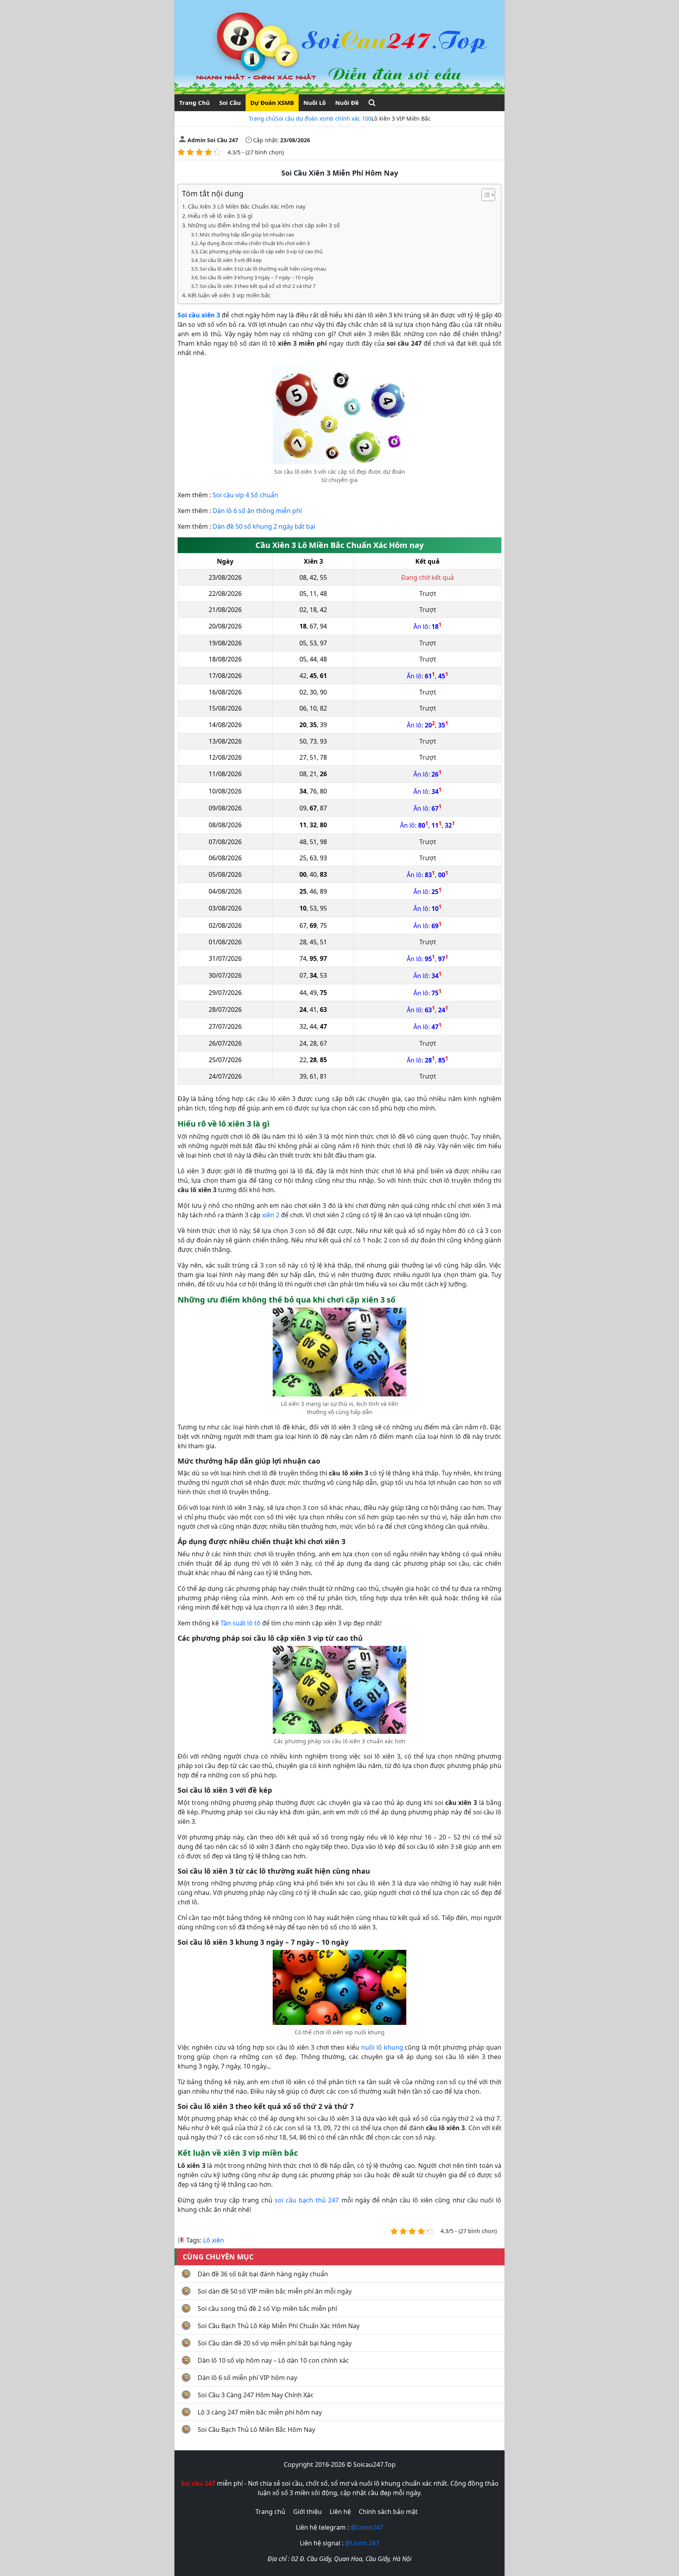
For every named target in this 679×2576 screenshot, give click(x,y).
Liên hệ (340, 2512)
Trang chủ (262, 118)
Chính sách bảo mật (388, 2512)
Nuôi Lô (315, 103)
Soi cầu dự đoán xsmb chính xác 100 (323, 118)
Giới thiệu (307, 2512)
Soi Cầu (230, 103)
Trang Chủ (195, 103)
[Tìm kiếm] (372, 103)
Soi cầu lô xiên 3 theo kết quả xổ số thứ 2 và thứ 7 (258, 286)
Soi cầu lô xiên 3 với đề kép (231, 260)
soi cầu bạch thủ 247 (307, 2200)
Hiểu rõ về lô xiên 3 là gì (220, 216)
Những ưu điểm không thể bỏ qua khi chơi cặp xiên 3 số (264, 225)
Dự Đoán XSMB (272, 103)
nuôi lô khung (382, 2047)
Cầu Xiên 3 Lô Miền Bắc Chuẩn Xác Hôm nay (247, 206)
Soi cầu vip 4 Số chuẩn (245, 495)
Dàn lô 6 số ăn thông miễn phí (257, 511)
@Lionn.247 (362, 2543)
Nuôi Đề (347, 103)
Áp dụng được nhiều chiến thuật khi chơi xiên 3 (255, 243)
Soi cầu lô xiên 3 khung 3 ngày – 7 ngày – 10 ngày (257, 277)
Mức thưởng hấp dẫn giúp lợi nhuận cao (247, 235)
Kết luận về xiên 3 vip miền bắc (229, 295)
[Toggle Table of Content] (484, 195)
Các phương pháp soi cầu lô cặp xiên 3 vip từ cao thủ (261, 251)
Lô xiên (214, 2240)
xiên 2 (271, 1215)
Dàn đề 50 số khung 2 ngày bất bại (264, 526)
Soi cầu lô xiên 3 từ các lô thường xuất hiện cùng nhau (263, 269)
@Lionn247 (367, 2527)
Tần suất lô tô (240, 1623)
